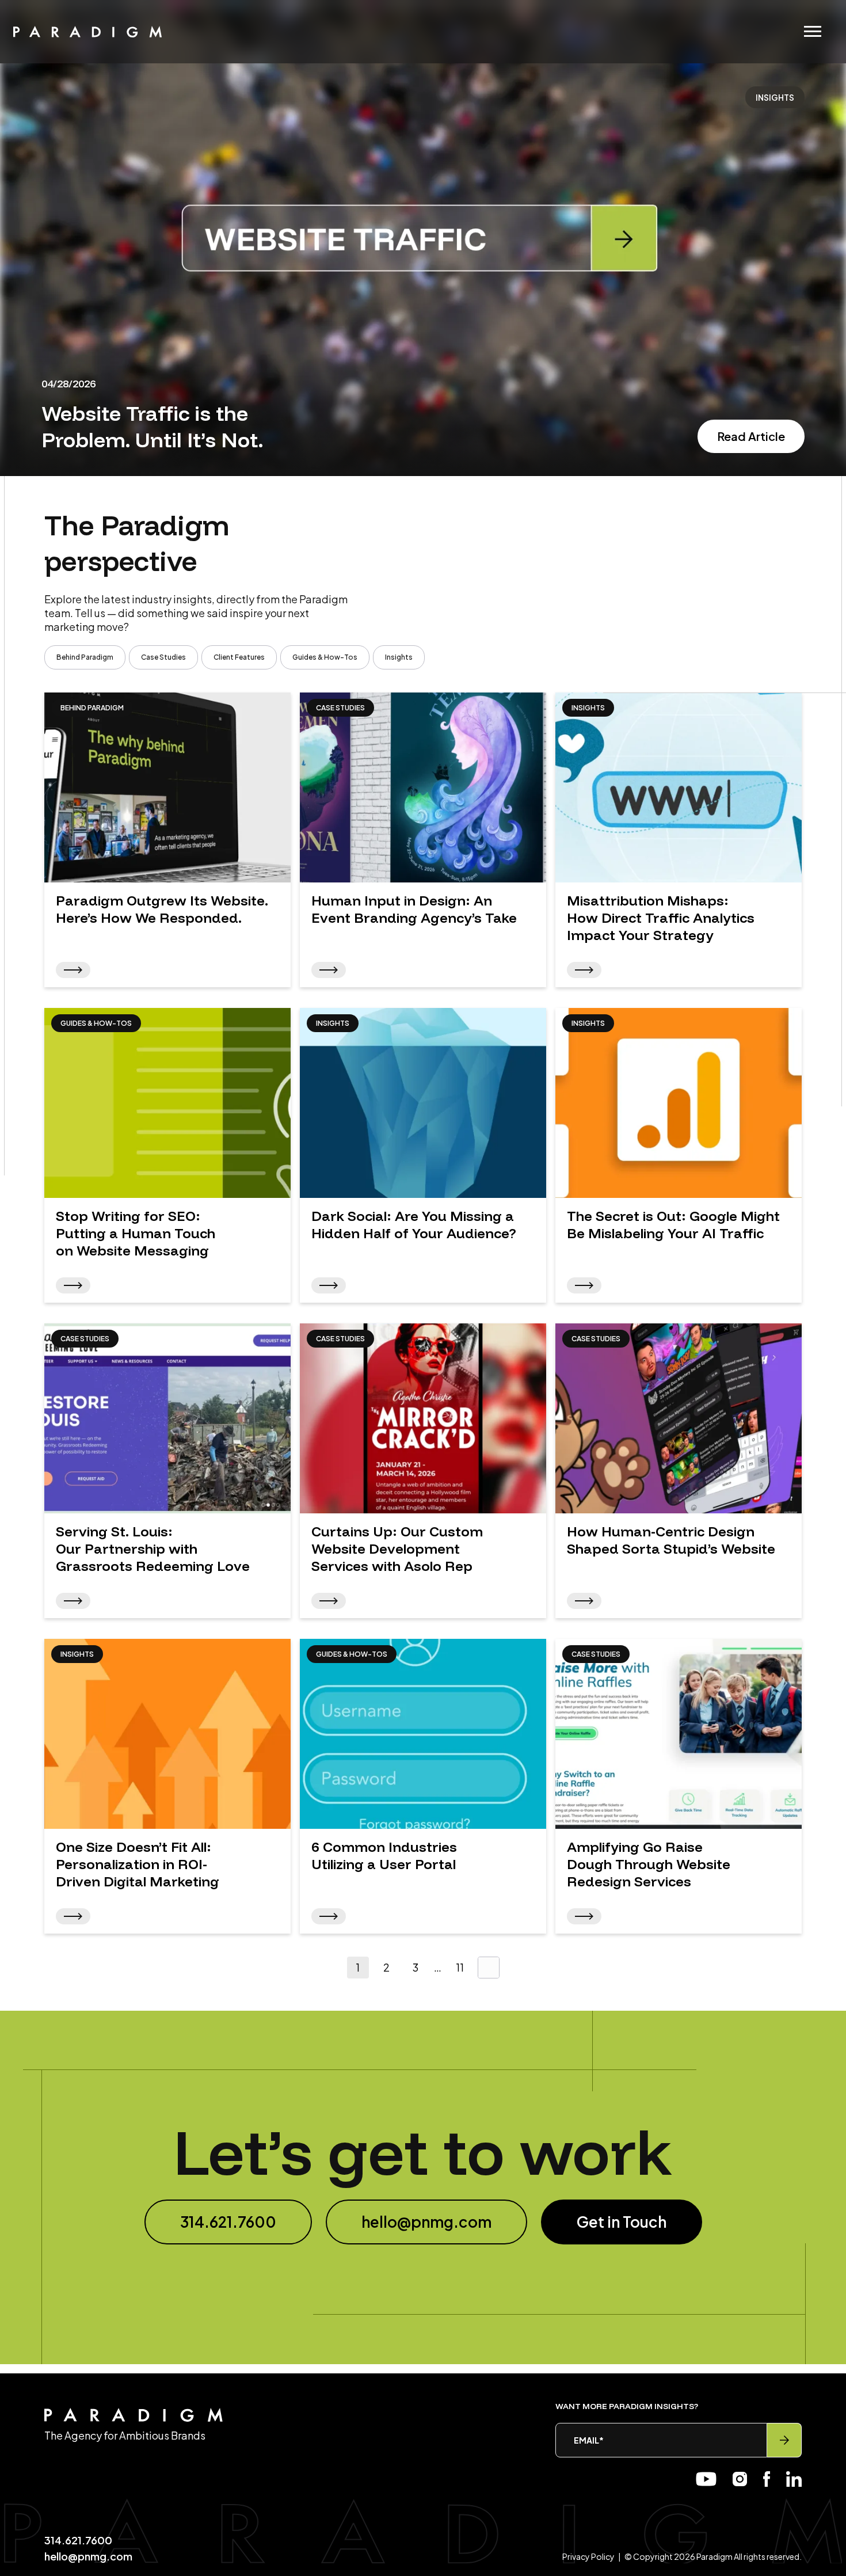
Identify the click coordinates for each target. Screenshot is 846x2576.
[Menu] (813, 31)
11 (460, 1967)
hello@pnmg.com (426, 2222)
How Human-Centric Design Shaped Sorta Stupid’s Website (671, 1540)
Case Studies (163, 657)
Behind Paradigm (85, 657)
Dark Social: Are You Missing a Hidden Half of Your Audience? (414, 1224)
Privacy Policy (588, 2556)
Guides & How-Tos (325, 657)
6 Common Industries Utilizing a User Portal (384, 1855)
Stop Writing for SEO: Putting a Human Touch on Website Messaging (136, 1233)
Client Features (239, 657)
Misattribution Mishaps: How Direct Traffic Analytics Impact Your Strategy (661, 918)
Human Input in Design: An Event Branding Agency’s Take (416, 909)
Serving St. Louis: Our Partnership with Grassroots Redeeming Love (153, 1548)
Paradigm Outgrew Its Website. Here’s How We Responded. (162, 909)
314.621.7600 (228, 2222)
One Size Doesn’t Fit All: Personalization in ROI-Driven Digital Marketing (138, 1864)
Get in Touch (622, 2222)
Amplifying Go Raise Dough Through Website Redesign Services (649, 1864)
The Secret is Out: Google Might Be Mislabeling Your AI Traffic (673, 1224)
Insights (399, 657)
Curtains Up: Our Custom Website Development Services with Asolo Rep (397, 1548)
